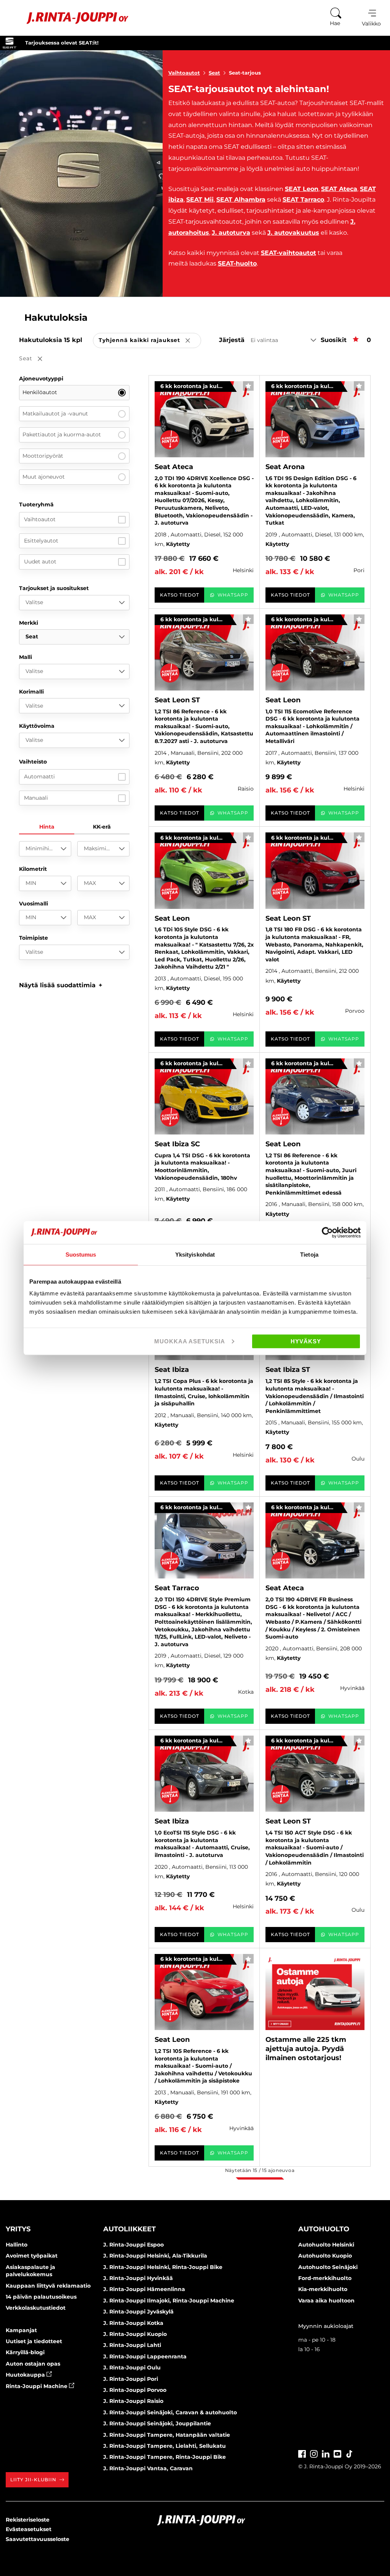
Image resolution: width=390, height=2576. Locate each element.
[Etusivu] (68, 18)
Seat (214, 73)
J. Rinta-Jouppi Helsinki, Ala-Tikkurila (155, 2256)
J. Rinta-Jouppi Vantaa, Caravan (148, 2468)
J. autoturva (231, 233)
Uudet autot (40, 562)
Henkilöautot (40, 392)
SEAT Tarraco (303, 200)
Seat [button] (36, 359)
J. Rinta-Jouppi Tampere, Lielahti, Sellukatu (165, 2446)
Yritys (18, 2229)
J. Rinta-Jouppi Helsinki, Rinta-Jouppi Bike (163, 2267)
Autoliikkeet (129, 2229)
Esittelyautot (41, 541)
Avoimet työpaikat (32, 2256)
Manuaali (36, 798)
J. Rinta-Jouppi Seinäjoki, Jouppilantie (157, 2423)
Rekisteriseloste (28, 2520)
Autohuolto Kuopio (325, 2256)
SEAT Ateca (339, 189)
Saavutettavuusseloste (38, 2539)
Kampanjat (21, 2330)
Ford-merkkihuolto (325, 2278)
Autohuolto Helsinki (326, 2245)
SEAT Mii (200, 200)
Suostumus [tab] (81, 1254)
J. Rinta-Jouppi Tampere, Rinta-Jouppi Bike (165, 2457)
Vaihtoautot (184, 73)
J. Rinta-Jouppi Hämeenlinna (144, 2289)
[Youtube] (337, 2453)
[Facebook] (302, 2453)
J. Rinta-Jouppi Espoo (133, 2245)
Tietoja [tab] (309, 1254)
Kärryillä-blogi (25, 2352)
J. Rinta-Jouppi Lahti (132, 2345)
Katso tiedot (180, 595)
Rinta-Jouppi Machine (37, 2386)
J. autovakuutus (293, 233)
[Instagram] (314, 2453)
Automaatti (39, 776)
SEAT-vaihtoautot (289, 253)
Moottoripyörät (43, 456)
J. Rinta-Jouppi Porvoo (135, 2390)
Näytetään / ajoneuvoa (260, 2170)
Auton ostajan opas (33, 2364)
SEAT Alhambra (241, 200)
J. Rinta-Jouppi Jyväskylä (138, 2312)
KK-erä (102, 827)
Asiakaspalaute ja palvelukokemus (30, 2271)
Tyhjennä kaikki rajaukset (150, 341)
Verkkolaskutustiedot (36, 2308)
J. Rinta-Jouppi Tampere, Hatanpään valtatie (167, 2435)
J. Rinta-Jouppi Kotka (133, 2323)
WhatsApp (233, 595)
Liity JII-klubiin (33, 2480)
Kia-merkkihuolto (323, 2289)
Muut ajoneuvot (44, 477)
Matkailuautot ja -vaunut (55, 414)
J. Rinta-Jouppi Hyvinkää (138, 2278)
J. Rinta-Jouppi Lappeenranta (145, 2356)
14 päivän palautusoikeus (41, 2297)
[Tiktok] (349, 2453)
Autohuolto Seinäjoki (328, 2267)
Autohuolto (324, 2229)
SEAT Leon (302, 189)
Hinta (47, 827)
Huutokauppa (26, 2375)
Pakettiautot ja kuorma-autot (62, 434)
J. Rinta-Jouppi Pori (131, 2379)
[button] (61, 985)
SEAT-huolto (237, 263)
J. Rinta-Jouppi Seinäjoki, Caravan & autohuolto (170, 2412)
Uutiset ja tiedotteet (34, 2341)
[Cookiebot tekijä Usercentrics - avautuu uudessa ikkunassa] (327, 1232)
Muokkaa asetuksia (190, 1341)
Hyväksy (306, 1341)
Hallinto (17, 2245)
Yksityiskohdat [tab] (195, 1254)
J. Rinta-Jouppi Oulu (132, 2368)
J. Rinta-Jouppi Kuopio (135, 2334)
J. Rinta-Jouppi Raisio (133, 2401)
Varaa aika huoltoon (326, 2301)
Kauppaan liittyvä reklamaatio (48, 2286)
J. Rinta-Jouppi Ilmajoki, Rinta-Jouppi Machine (169, 2301)
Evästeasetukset (29, 2529)
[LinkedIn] (326, 2453)
